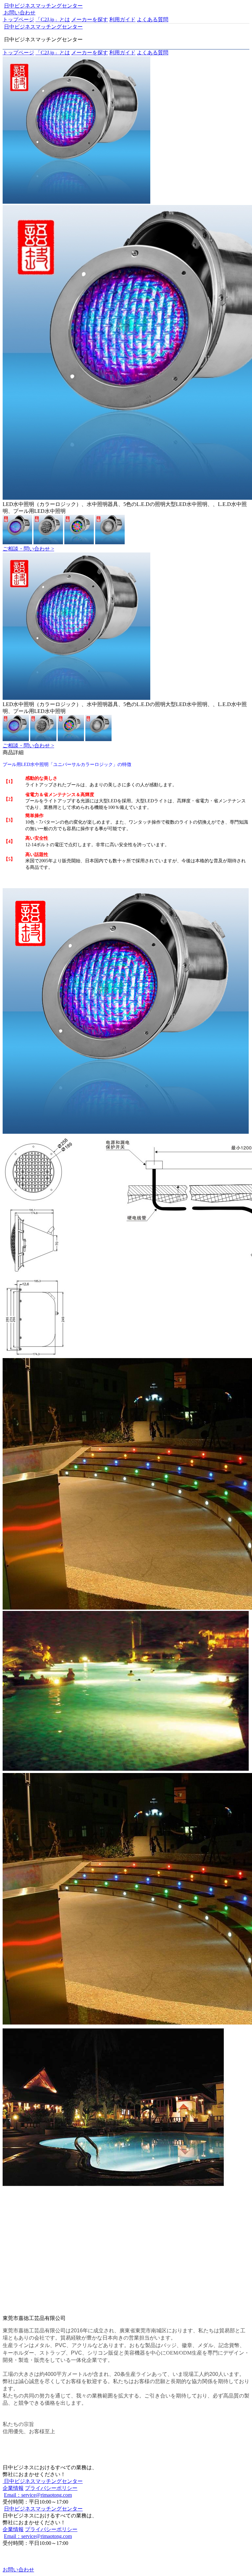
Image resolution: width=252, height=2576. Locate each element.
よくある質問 (153, 19)
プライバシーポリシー (51, 2488)
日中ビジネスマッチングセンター (43, 6)
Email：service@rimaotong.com (38, 2495)
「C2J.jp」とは (53, 19)
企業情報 (13, 2488)
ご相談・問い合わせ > (28, 549)
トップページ (18, 19)
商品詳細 (13, 752)
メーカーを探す (90, 19)
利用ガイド (122, 19)
